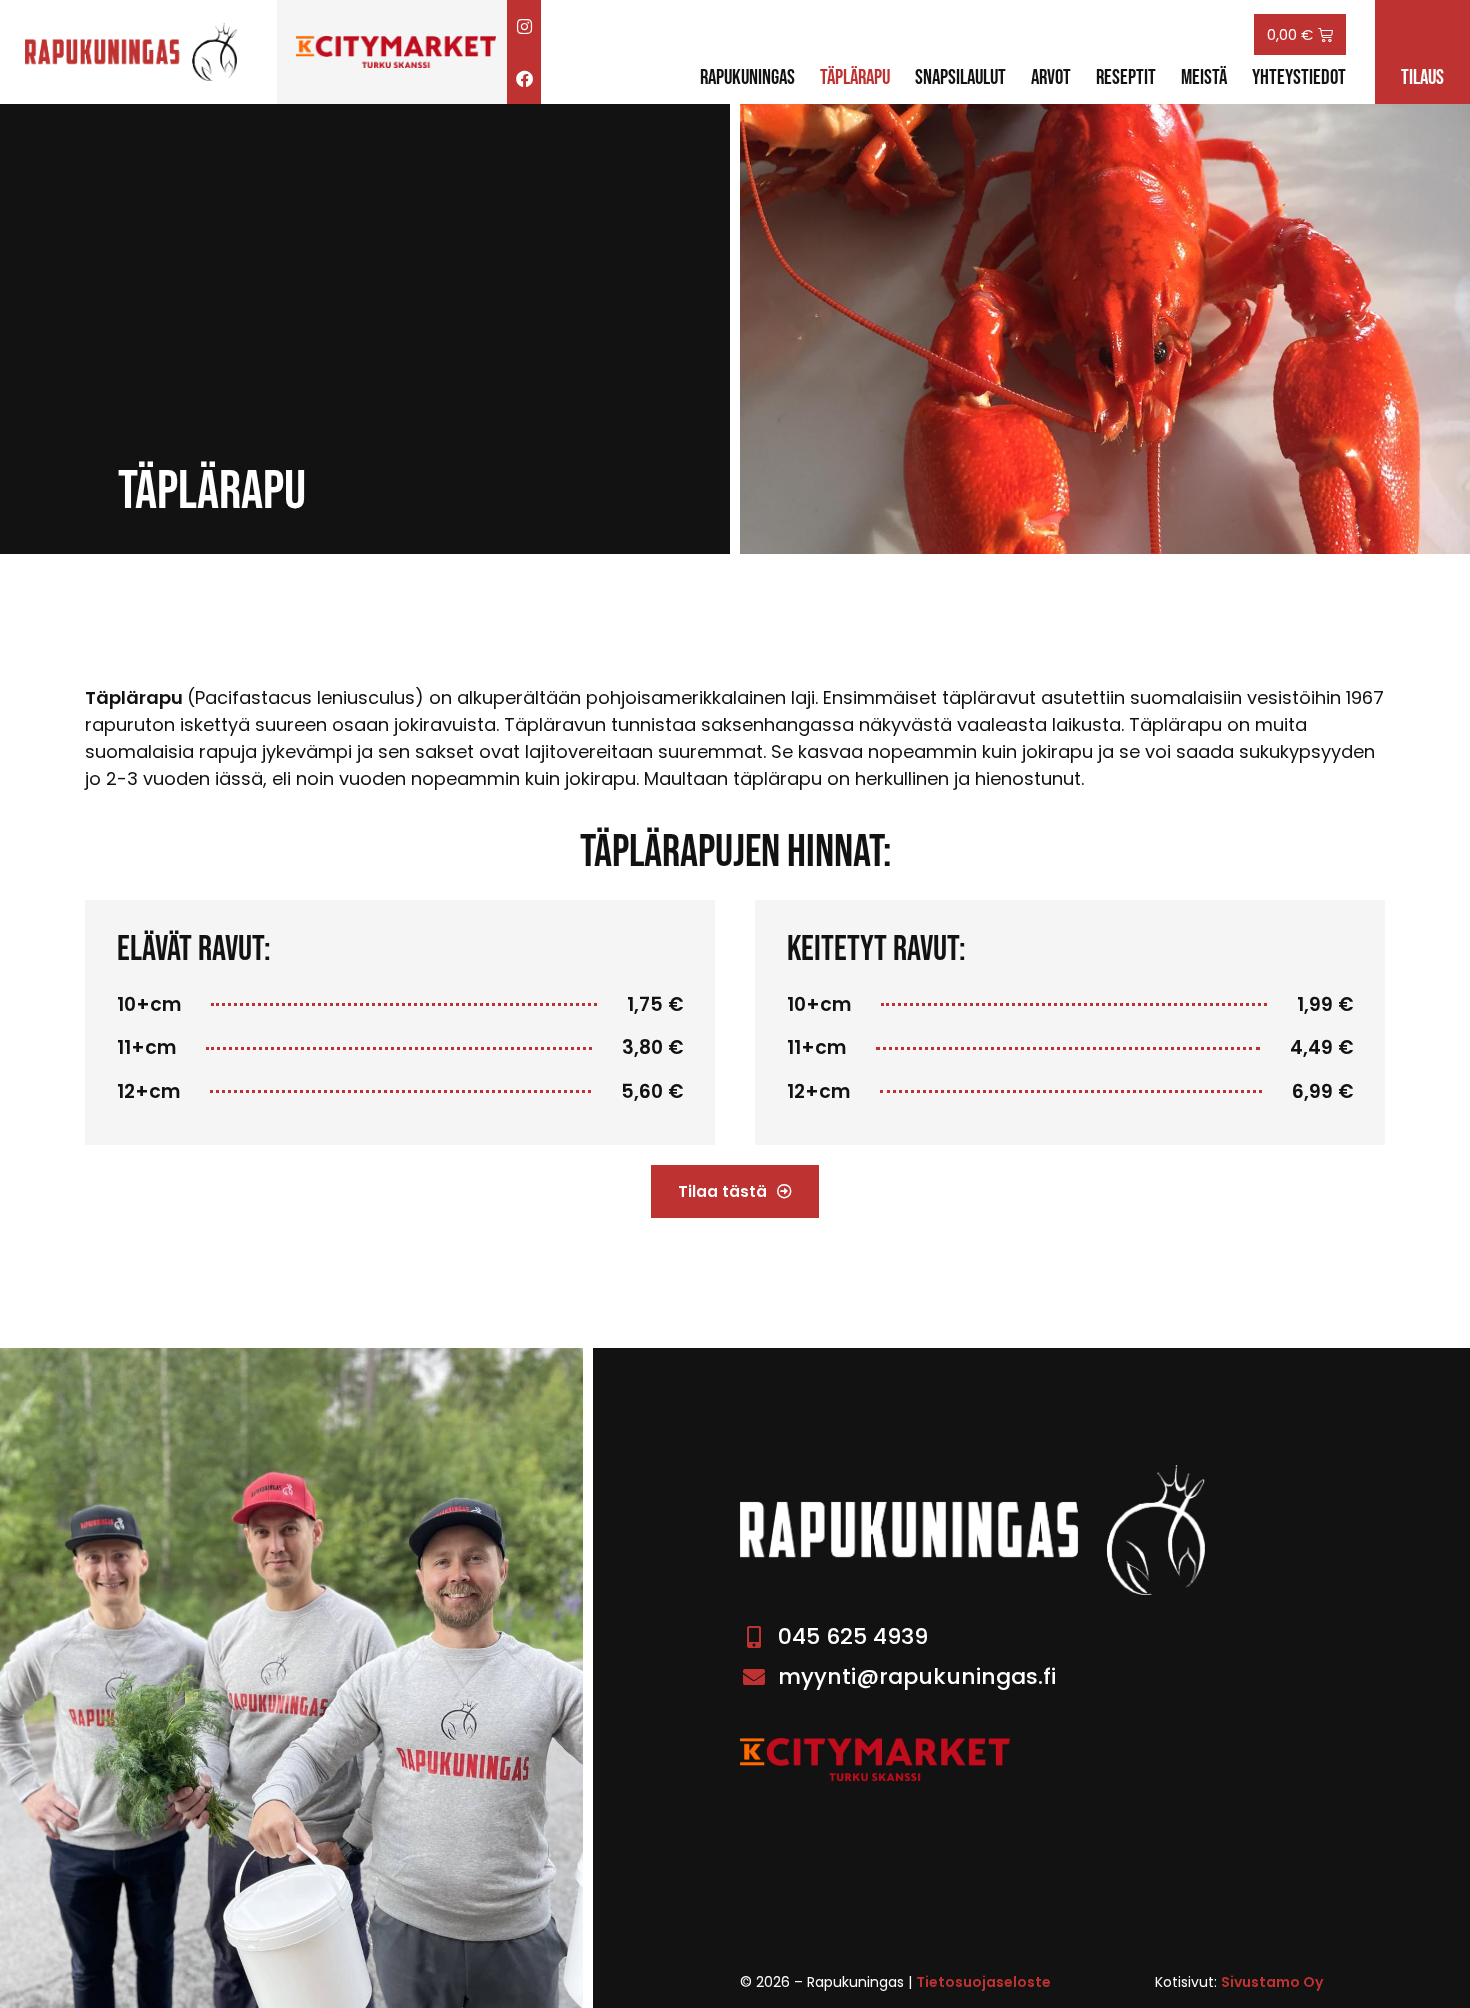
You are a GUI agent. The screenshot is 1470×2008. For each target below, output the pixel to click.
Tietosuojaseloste (983, 1982)
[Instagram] (524, 26)
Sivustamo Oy (1272, 1982)
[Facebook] (524, 78)
